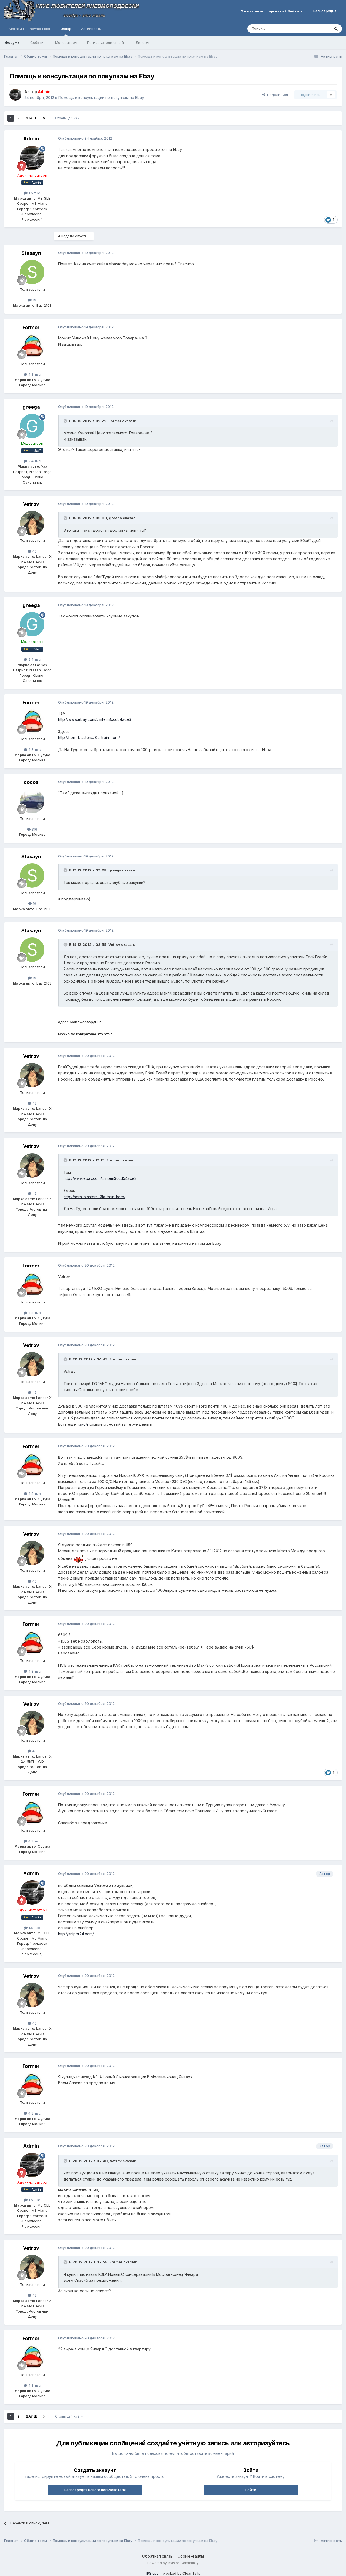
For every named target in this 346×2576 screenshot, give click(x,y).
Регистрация (325, 11)
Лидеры (142, 42)
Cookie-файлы (191, 2556)
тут (149, 1225)
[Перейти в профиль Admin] (15, 95)
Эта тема (316, 29)
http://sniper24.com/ (76, 1934)
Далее (31, 118)
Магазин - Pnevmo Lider (30, 29)
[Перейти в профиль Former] (32, 346)
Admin (31, 139)
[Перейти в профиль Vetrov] (32, 523)
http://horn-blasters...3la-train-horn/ (89, 737)
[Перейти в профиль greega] (32, 426)
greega (31, 407)
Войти (251, 2490)
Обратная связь (157, 2556)
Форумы (13, 42)
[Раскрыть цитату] (66, 421)
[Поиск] (336, 29)
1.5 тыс (34, 193)
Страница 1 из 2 (68, 118)
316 (34, 829)
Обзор (66, 29)
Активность (91, 29)
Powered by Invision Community (173, 2563)
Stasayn (31, 253)
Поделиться (276, 95)
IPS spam (154, 2573)
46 (34, 551)
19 (34, 300)
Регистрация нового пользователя (95, 2490)
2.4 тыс (34, 461)
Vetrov (31, 504)
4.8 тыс (34, 374)
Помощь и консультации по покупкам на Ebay (101, 98)
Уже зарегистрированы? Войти (271, 11)
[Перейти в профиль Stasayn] (32, 272)
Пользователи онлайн (106, 42)
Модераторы (66, 42)
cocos (31, 782)
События (38, 42)
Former (31, 327)
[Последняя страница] (44, 118)
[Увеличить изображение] (79, 1558)
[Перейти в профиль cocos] (32, 801)
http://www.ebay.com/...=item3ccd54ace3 (95, 719)
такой (82, 1424)
